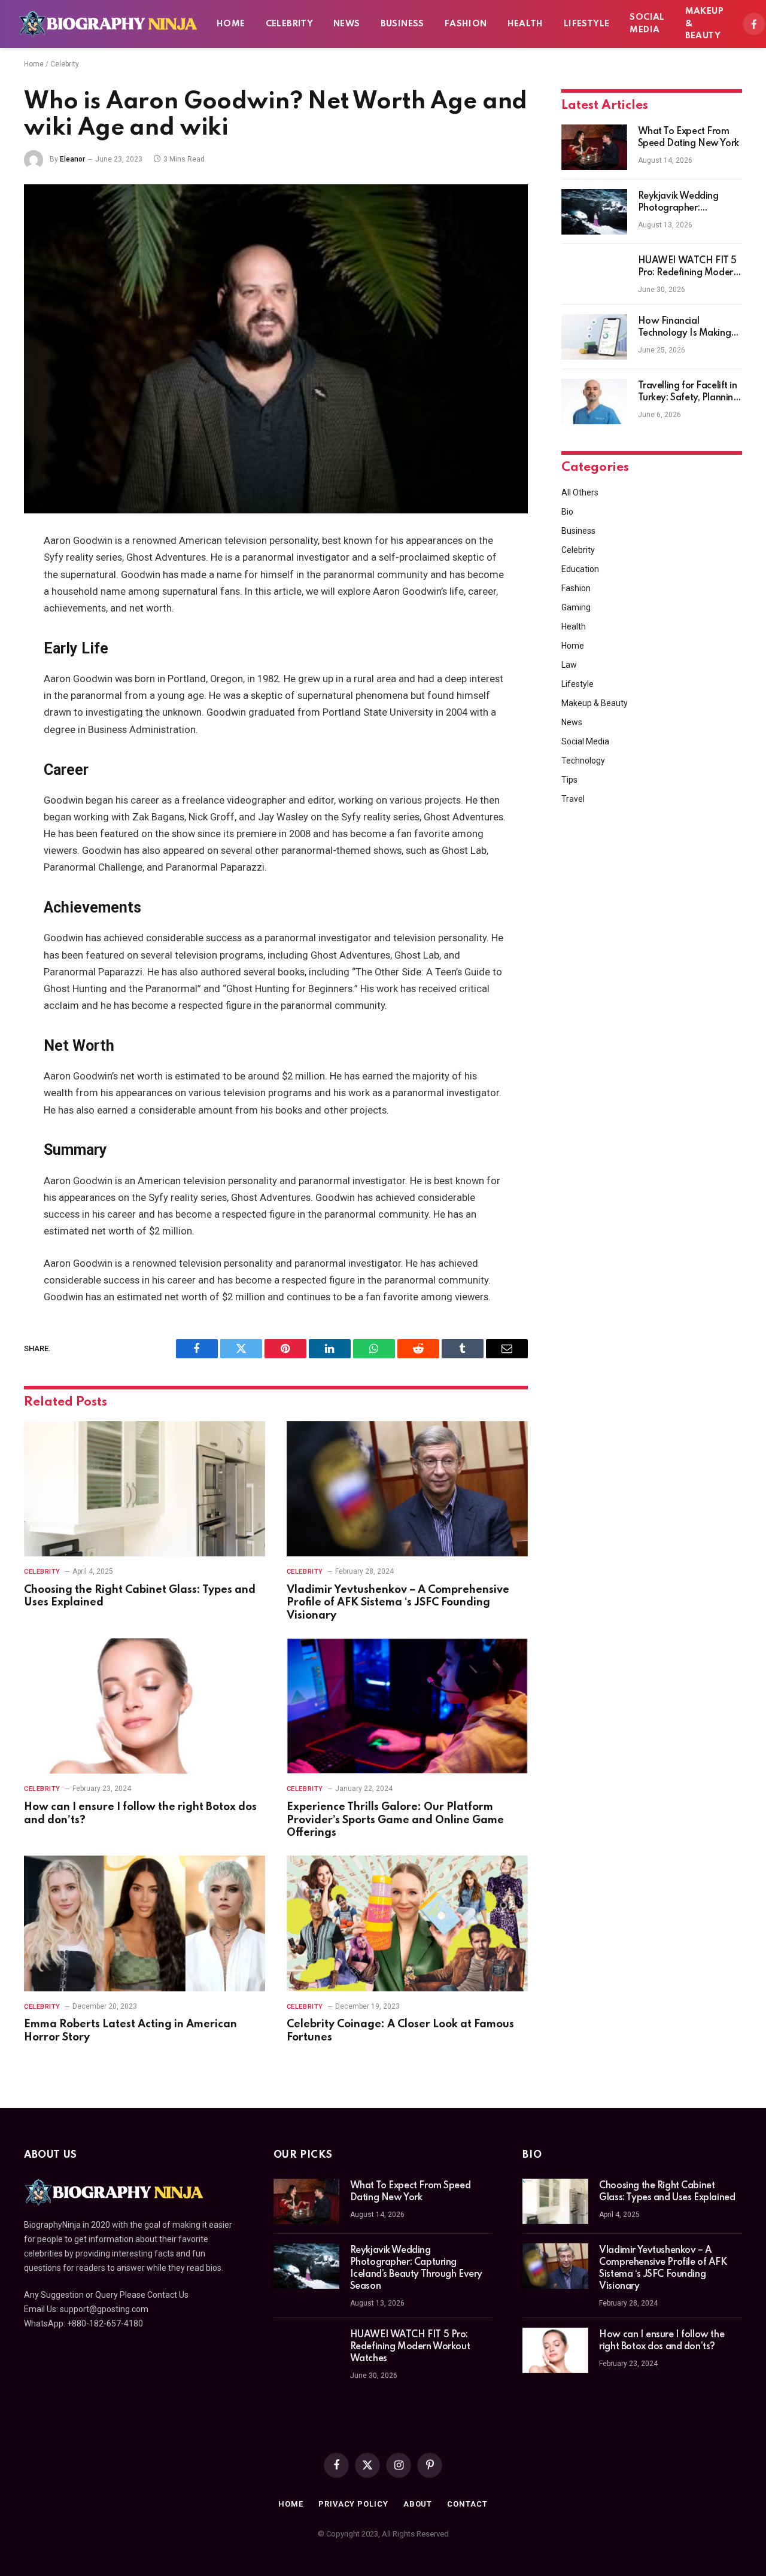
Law (569, 665)
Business (402, 24)
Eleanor (72, 159)
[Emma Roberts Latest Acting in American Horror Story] (145, 1923)
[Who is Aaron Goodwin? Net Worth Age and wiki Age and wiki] (276, 349)
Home (231, 24)
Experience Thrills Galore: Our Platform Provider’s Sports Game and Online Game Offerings (395, 1820)
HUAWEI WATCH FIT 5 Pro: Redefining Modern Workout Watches (688, 267)
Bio (567, 512)
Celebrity (290, 24)
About (418, 2504)
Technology (583, 761)
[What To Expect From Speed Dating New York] (594, 147)
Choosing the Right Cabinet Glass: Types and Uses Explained (140, 1596)
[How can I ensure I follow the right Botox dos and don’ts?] (145, 1706)
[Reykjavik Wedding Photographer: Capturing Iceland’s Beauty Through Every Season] (594, 212)
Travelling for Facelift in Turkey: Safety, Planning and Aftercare (689, 393)
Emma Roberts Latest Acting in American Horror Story (130, 2031)
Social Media (647, 24)
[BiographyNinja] (108, 24)
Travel (573, 799)
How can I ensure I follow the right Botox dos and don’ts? (140, 1814)
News (347, 24)
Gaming (576, 607)
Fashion (466, 24)
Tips (569, 780)
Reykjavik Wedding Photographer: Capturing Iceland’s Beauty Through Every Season (685, 203)
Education (580, 569)
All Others (580, 492)
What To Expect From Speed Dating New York (689, 138)
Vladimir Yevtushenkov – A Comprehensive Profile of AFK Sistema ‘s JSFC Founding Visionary (398, 1603)
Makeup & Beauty (704, 24)
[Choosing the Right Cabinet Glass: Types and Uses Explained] (145, 1489)
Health (525, 24)
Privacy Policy (353, 2504)
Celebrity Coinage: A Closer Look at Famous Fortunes (400, 2031)
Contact (467, 2504)
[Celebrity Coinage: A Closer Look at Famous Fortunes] (407, 1923)
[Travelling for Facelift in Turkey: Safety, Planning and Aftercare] (594, 402)
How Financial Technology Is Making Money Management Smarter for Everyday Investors (685, 328)
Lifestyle (587, 24)
